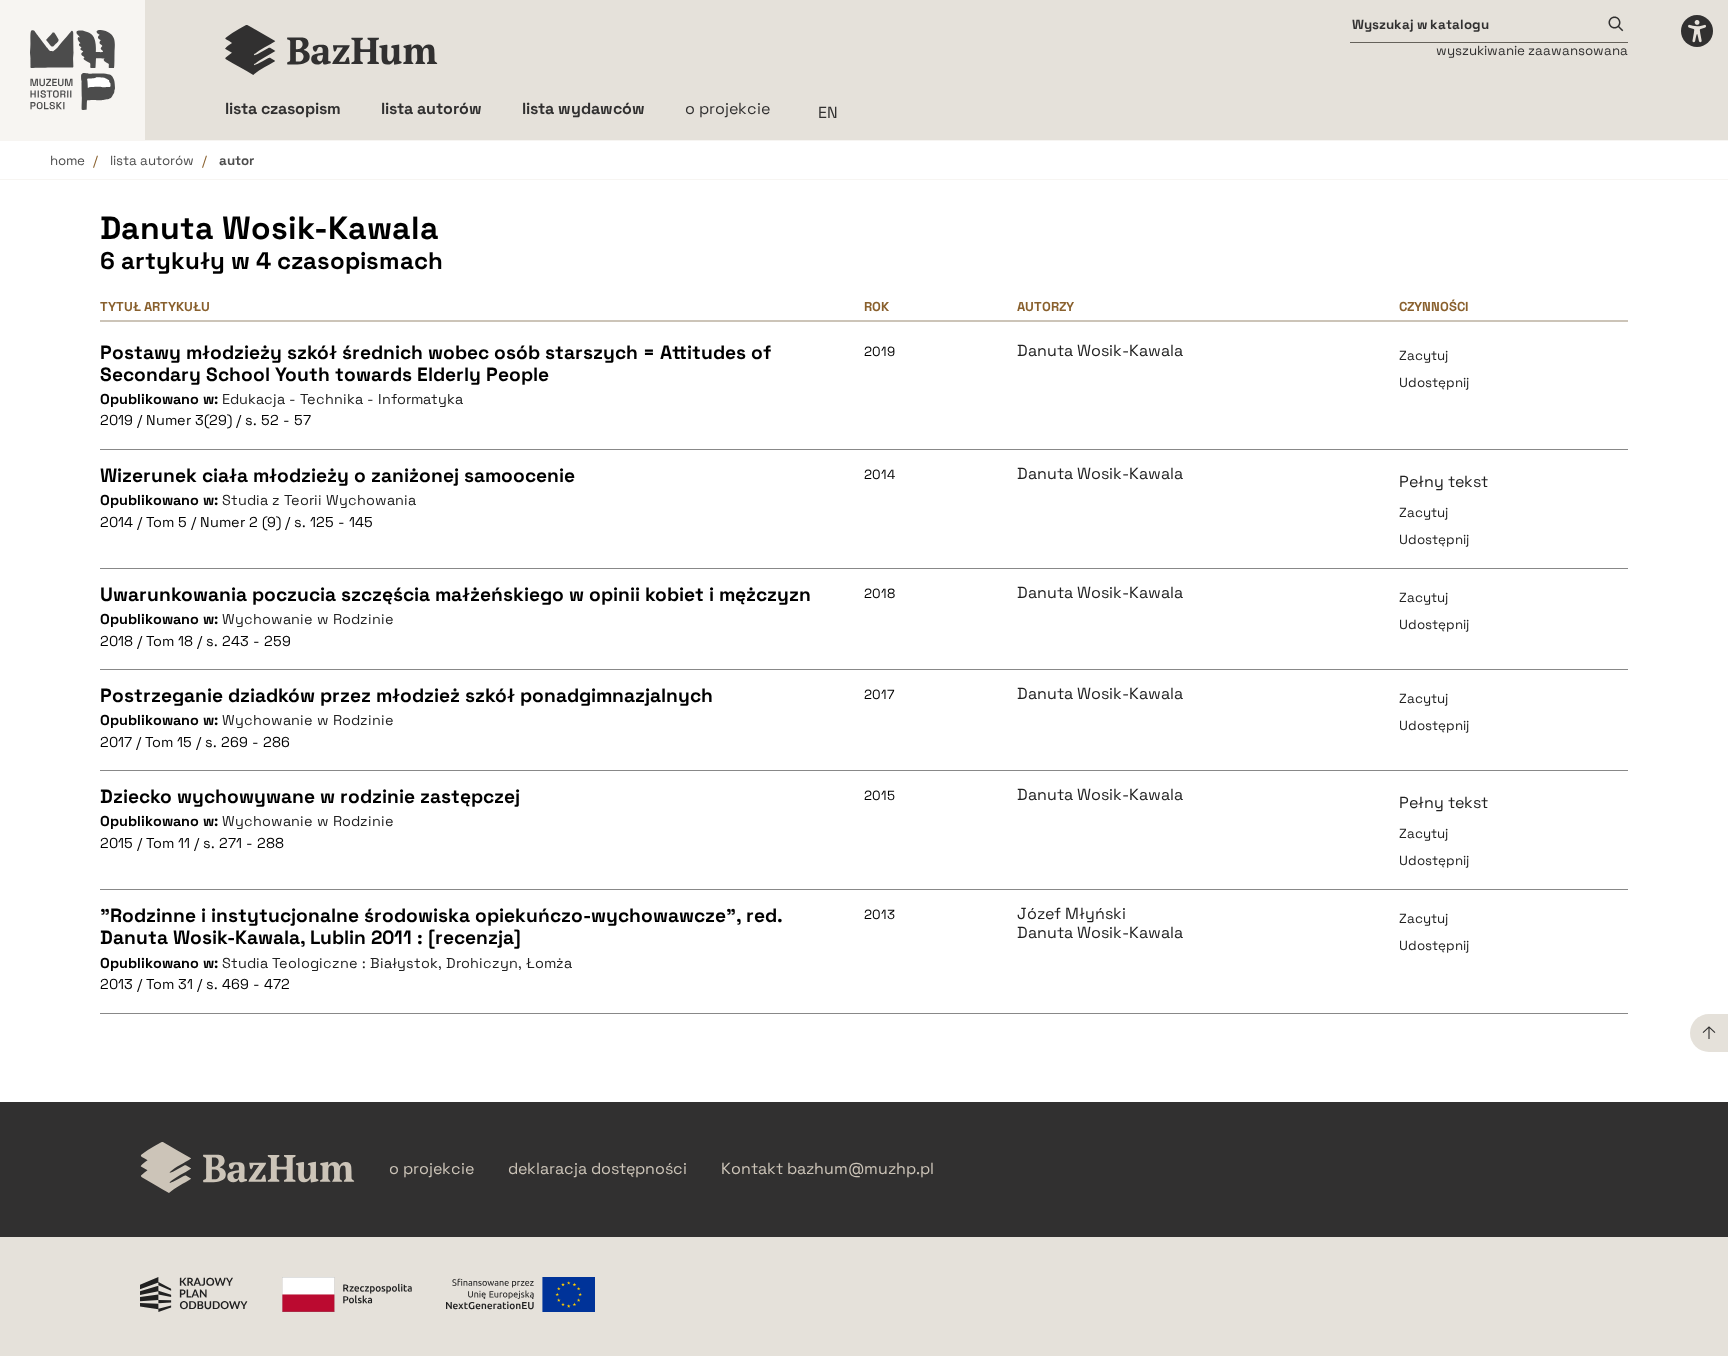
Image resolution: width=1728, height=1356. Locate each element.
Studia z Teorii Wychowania (319, 500)
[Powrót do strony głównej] (247, 1169)
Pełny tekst (1443, 481)
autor (236, 160)
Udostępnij (1434, 382)
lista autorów (152, 160)
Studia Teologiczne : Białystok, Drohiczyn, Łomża (397, 963)
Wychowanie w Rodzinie (308, 619)
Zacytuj (1423, 355)
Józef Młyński (1071, 914)
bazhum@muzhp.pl (860, 1169)
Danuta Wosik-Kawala (1100, 351)
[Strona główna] (331, 50)
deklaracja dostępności (597, 1169)
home (67, 160)
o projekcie (727, 108)
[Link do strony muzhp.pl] (72, 70)
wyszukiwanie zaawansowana (1532, 50)
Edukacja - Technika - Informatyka (342, 399)
